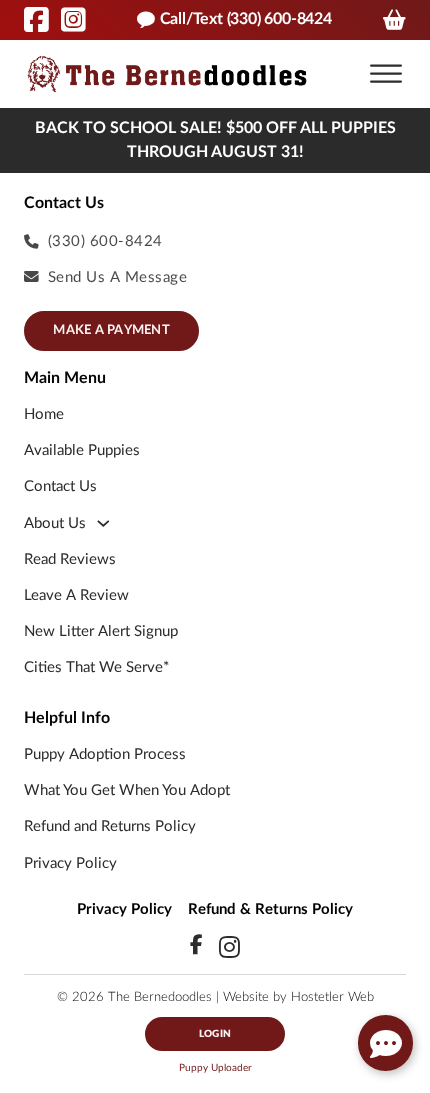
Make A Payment (111, 330)
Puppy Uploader (215, 1068)
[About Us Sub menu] (103, 523)
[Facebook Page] (36, 20)
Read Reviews (70, 559)
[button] (386, 74)
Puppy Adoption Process (105, 754)
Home (44, 414)
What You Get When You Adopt (127, 790)
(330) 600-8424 (105, 241)
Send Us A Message (118, 277)
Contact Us (60, 486)
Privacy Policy (70, 863)
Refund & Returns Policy (270, 909)
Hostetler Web (332, 997)
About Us (55, 523)
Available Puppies (82, 450)
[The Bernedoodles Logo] (167, 73)
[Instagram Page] (73, 20)
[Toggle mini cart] (394, 20)
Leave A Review (76, 595)
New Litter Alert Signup (101, 631)
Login (215, 1034)
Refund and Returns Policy (110, 826)
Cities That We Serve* (96, 667)
